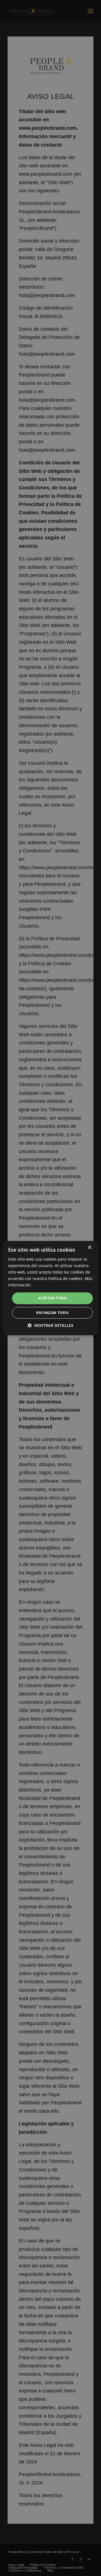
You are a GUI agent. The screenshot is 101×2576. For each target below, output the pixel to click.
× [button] (89, 1248)
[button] (50, 1325)
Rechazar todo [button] (52, 1313)
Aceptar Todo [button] (52, 1298)
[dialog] (50, 1288)
